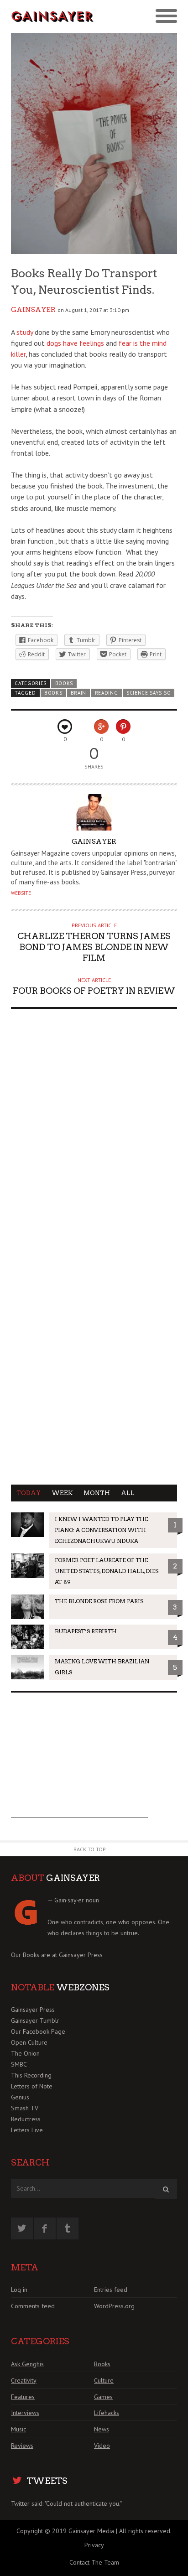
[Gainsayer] (52, 17)
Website (21, 893)
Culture (104, 2380)
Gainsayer (33, 310)
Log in (19, 2290)
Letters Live (27, 2130)
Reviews (22, 2446)
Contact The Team (94, 2562)
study (25, 332)
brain (78, 693)
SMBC (19, 2064)
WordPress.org (114, 2306)
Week (62, 1493)
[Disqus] (94, 1132)
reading (107, 693)
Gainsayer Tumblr (35, 2020)
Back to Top (90, 1849)
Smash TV (25, 2108)
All (128, 1493)
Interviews (25, 2413)
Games (103, 2397)
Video (102, 2446)
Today (29, 1493)
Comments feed (33, 2306)
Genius (20, 2097)
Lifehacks (107, 2413)
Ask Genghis (27, 2364)
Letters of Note (32, 2086)
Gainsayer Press (81, 1955)
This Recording (31, 2075)
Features (23, 2397)
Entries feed (111, 2290)
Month (97, 1493)
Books (64, 683)
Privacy (94, 2545)
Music (18, 2429)
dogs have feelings (75, 343)
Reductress (26, 2119)
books (53, 693)
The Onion (25, 2053)
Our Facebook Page (38, 2031)
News (102, 2429)
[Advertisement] (79, 1761)
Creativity (24, 2380)
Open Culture (29, 2042)
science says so (149, 693)
